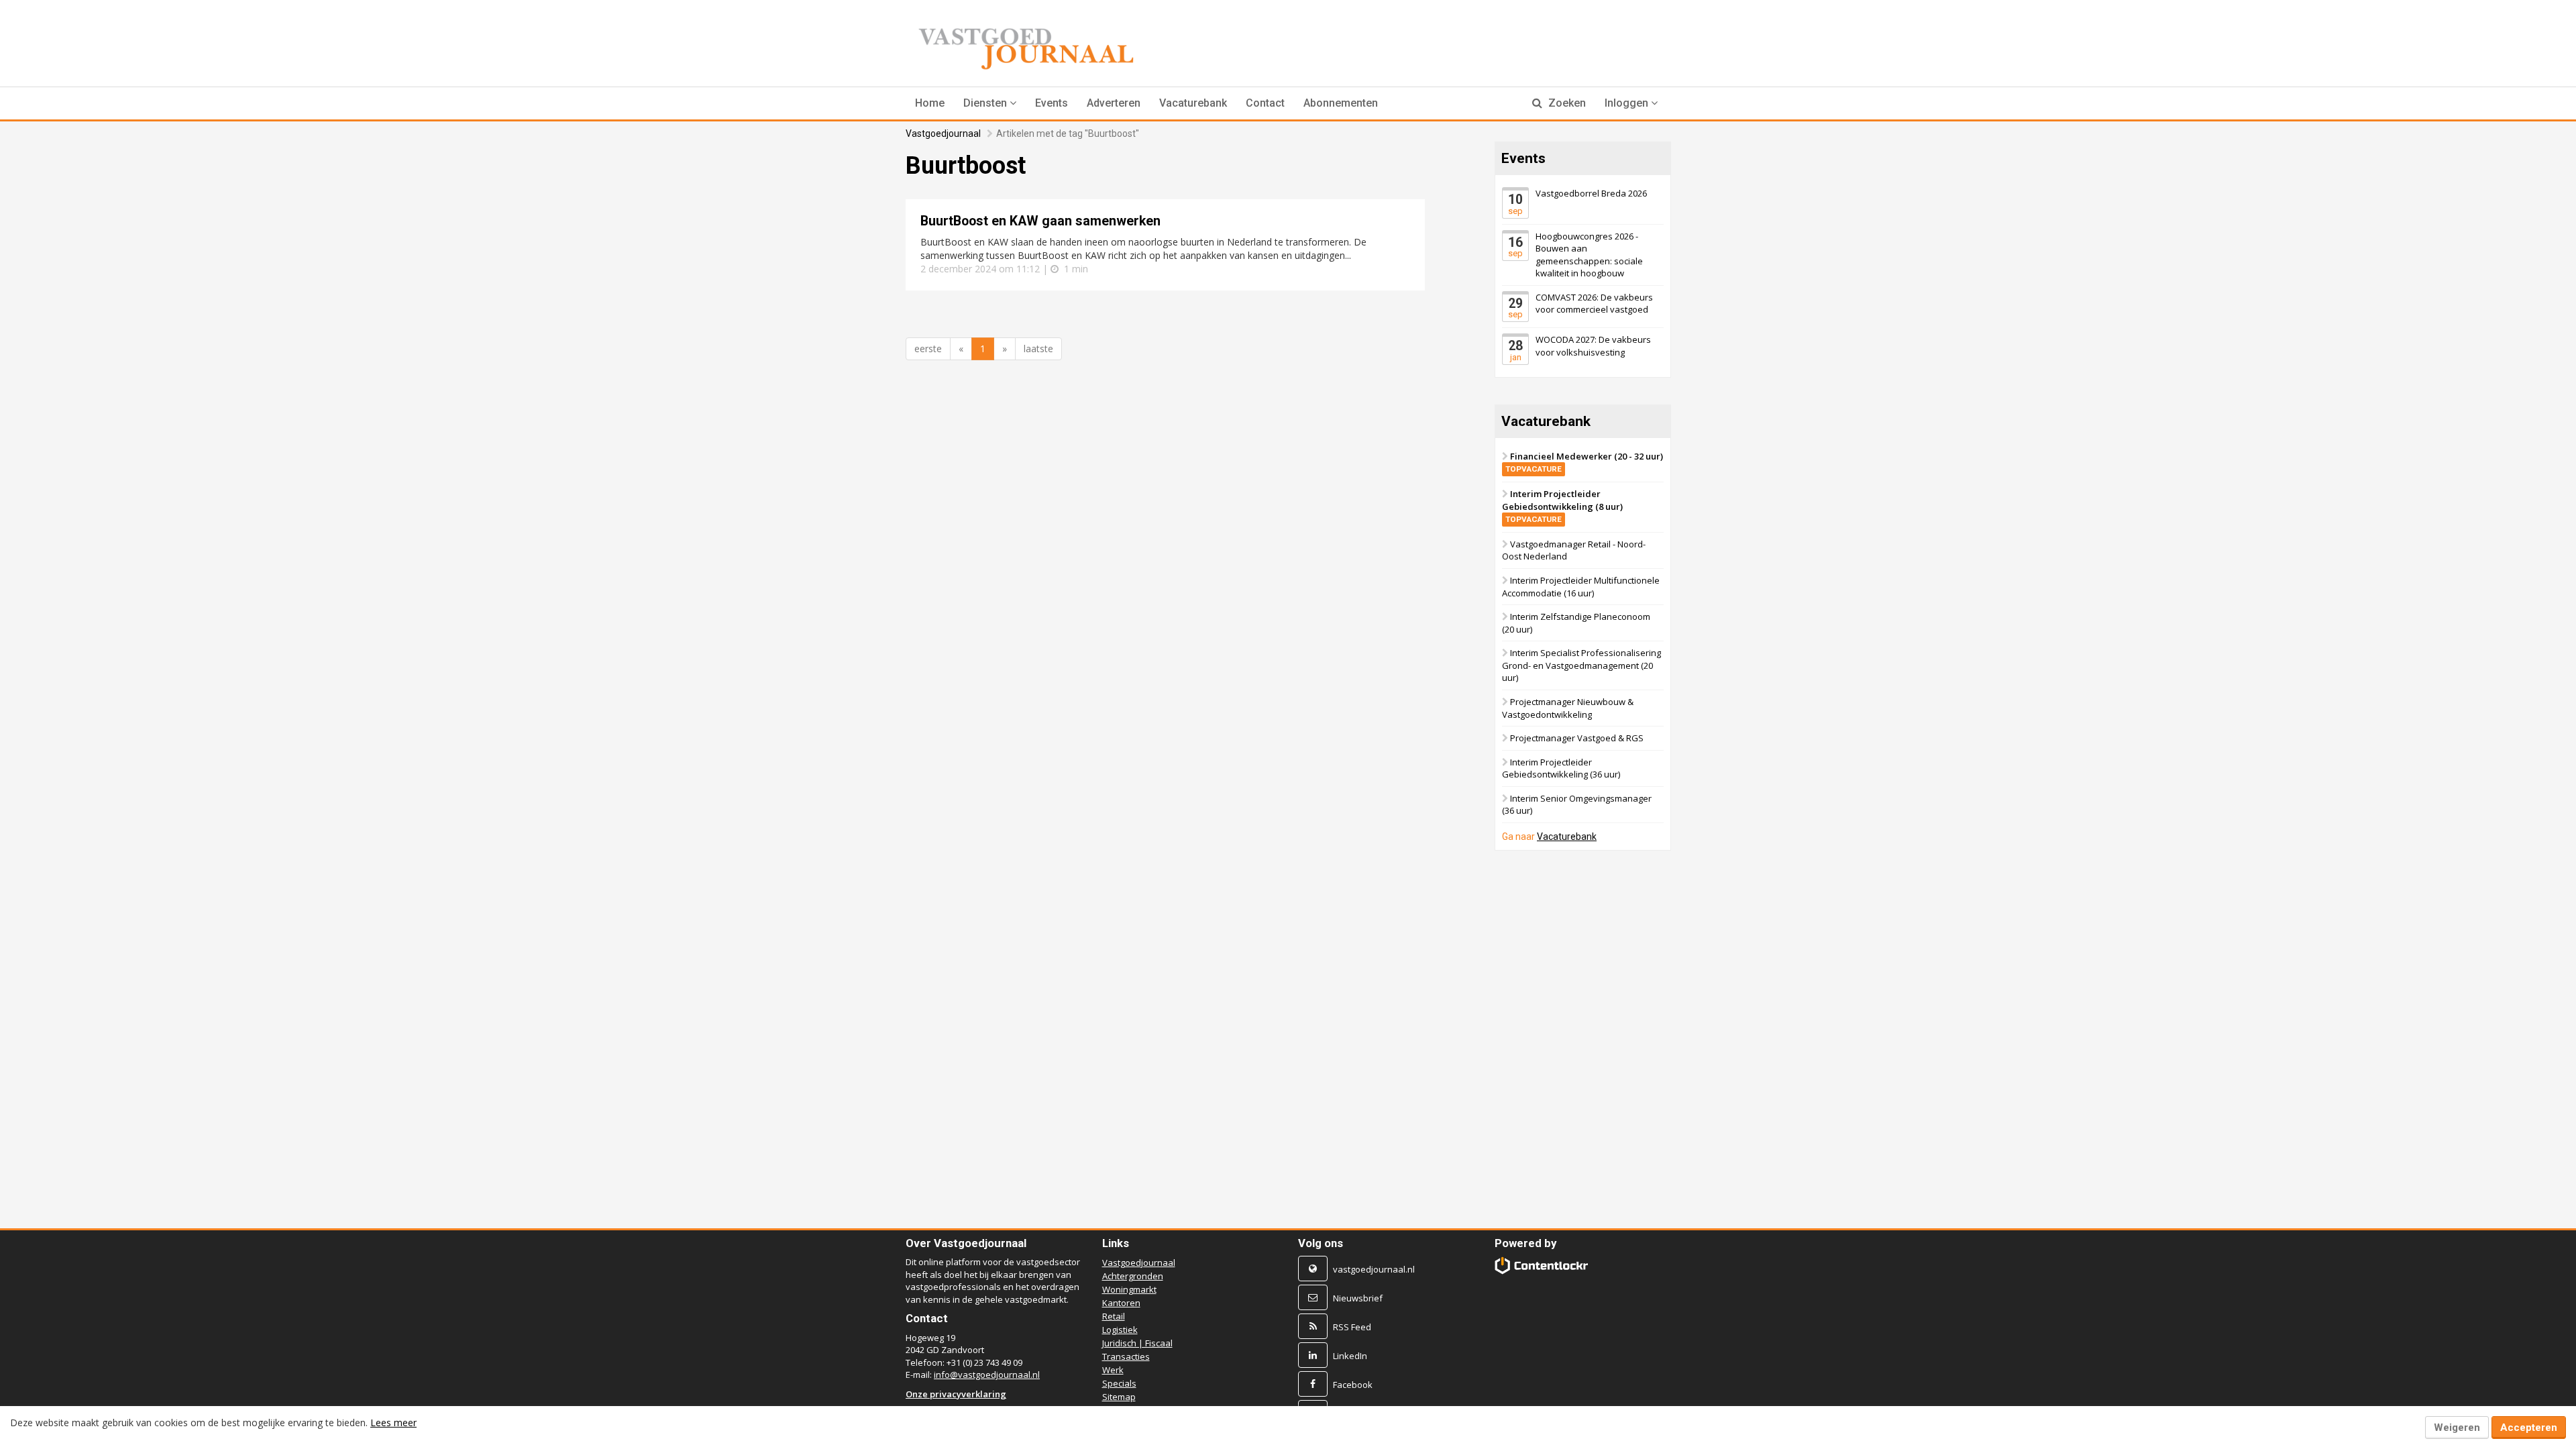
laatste (1038, 348)
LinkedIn (1350, 1356)
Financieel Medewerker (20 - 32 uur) (1584, 462)
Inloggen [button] (1628, 103)
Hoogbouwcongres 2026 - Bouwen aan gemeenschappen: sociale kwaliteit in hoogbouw (1589, 254)
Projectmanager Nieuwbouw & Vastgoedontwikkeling (1568, 708)
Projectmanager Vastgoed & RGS (1577, 738)
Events (1052, 103)
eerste (928, 348)
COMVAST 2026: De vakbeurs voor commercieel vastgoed (1594, 304)
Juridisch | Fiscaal (1137, 1343)
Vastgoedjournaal (943, 133)
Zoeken (1566, 103)
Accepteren (2529, 1428)
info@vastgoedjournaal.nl (987, 1375)
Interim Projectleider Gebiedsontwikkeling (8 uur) (1562, 506)
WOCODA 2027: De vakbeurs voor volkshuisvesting (1593, 346)
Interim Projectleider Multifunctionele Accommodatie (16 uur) (1581, 587)
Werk (1113, 1370)
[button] (990, 103)
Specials (1119, 1383)
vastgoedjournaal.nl (1374, 1269)
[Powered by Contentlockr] (1542, 1266)
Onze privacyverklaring (956, 1394)
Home (930, 103)
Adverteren (1114, 103)
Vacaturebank (1193, 103)
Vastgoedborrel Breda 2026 (1591, 193)
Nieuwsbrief (1358, 1298)
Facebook (1353, 1385)
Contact (1265, 103)
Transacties (1126, 1356)
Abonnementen (1341, 103)
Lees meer (393, 1423)
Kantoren (1121, 1303)
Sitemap (1119, 1397)
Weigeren (2457, 1428)
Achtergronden (1133, 1276)
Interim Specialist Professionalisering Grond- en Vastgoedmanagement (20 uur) (1581, 665)
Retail (1114, 1316)
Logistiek (1120, 1330)
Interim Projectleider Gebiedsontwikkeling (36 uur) (1561, 768)
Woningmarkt (1129, 1289)
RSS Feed (1352, 1327)
